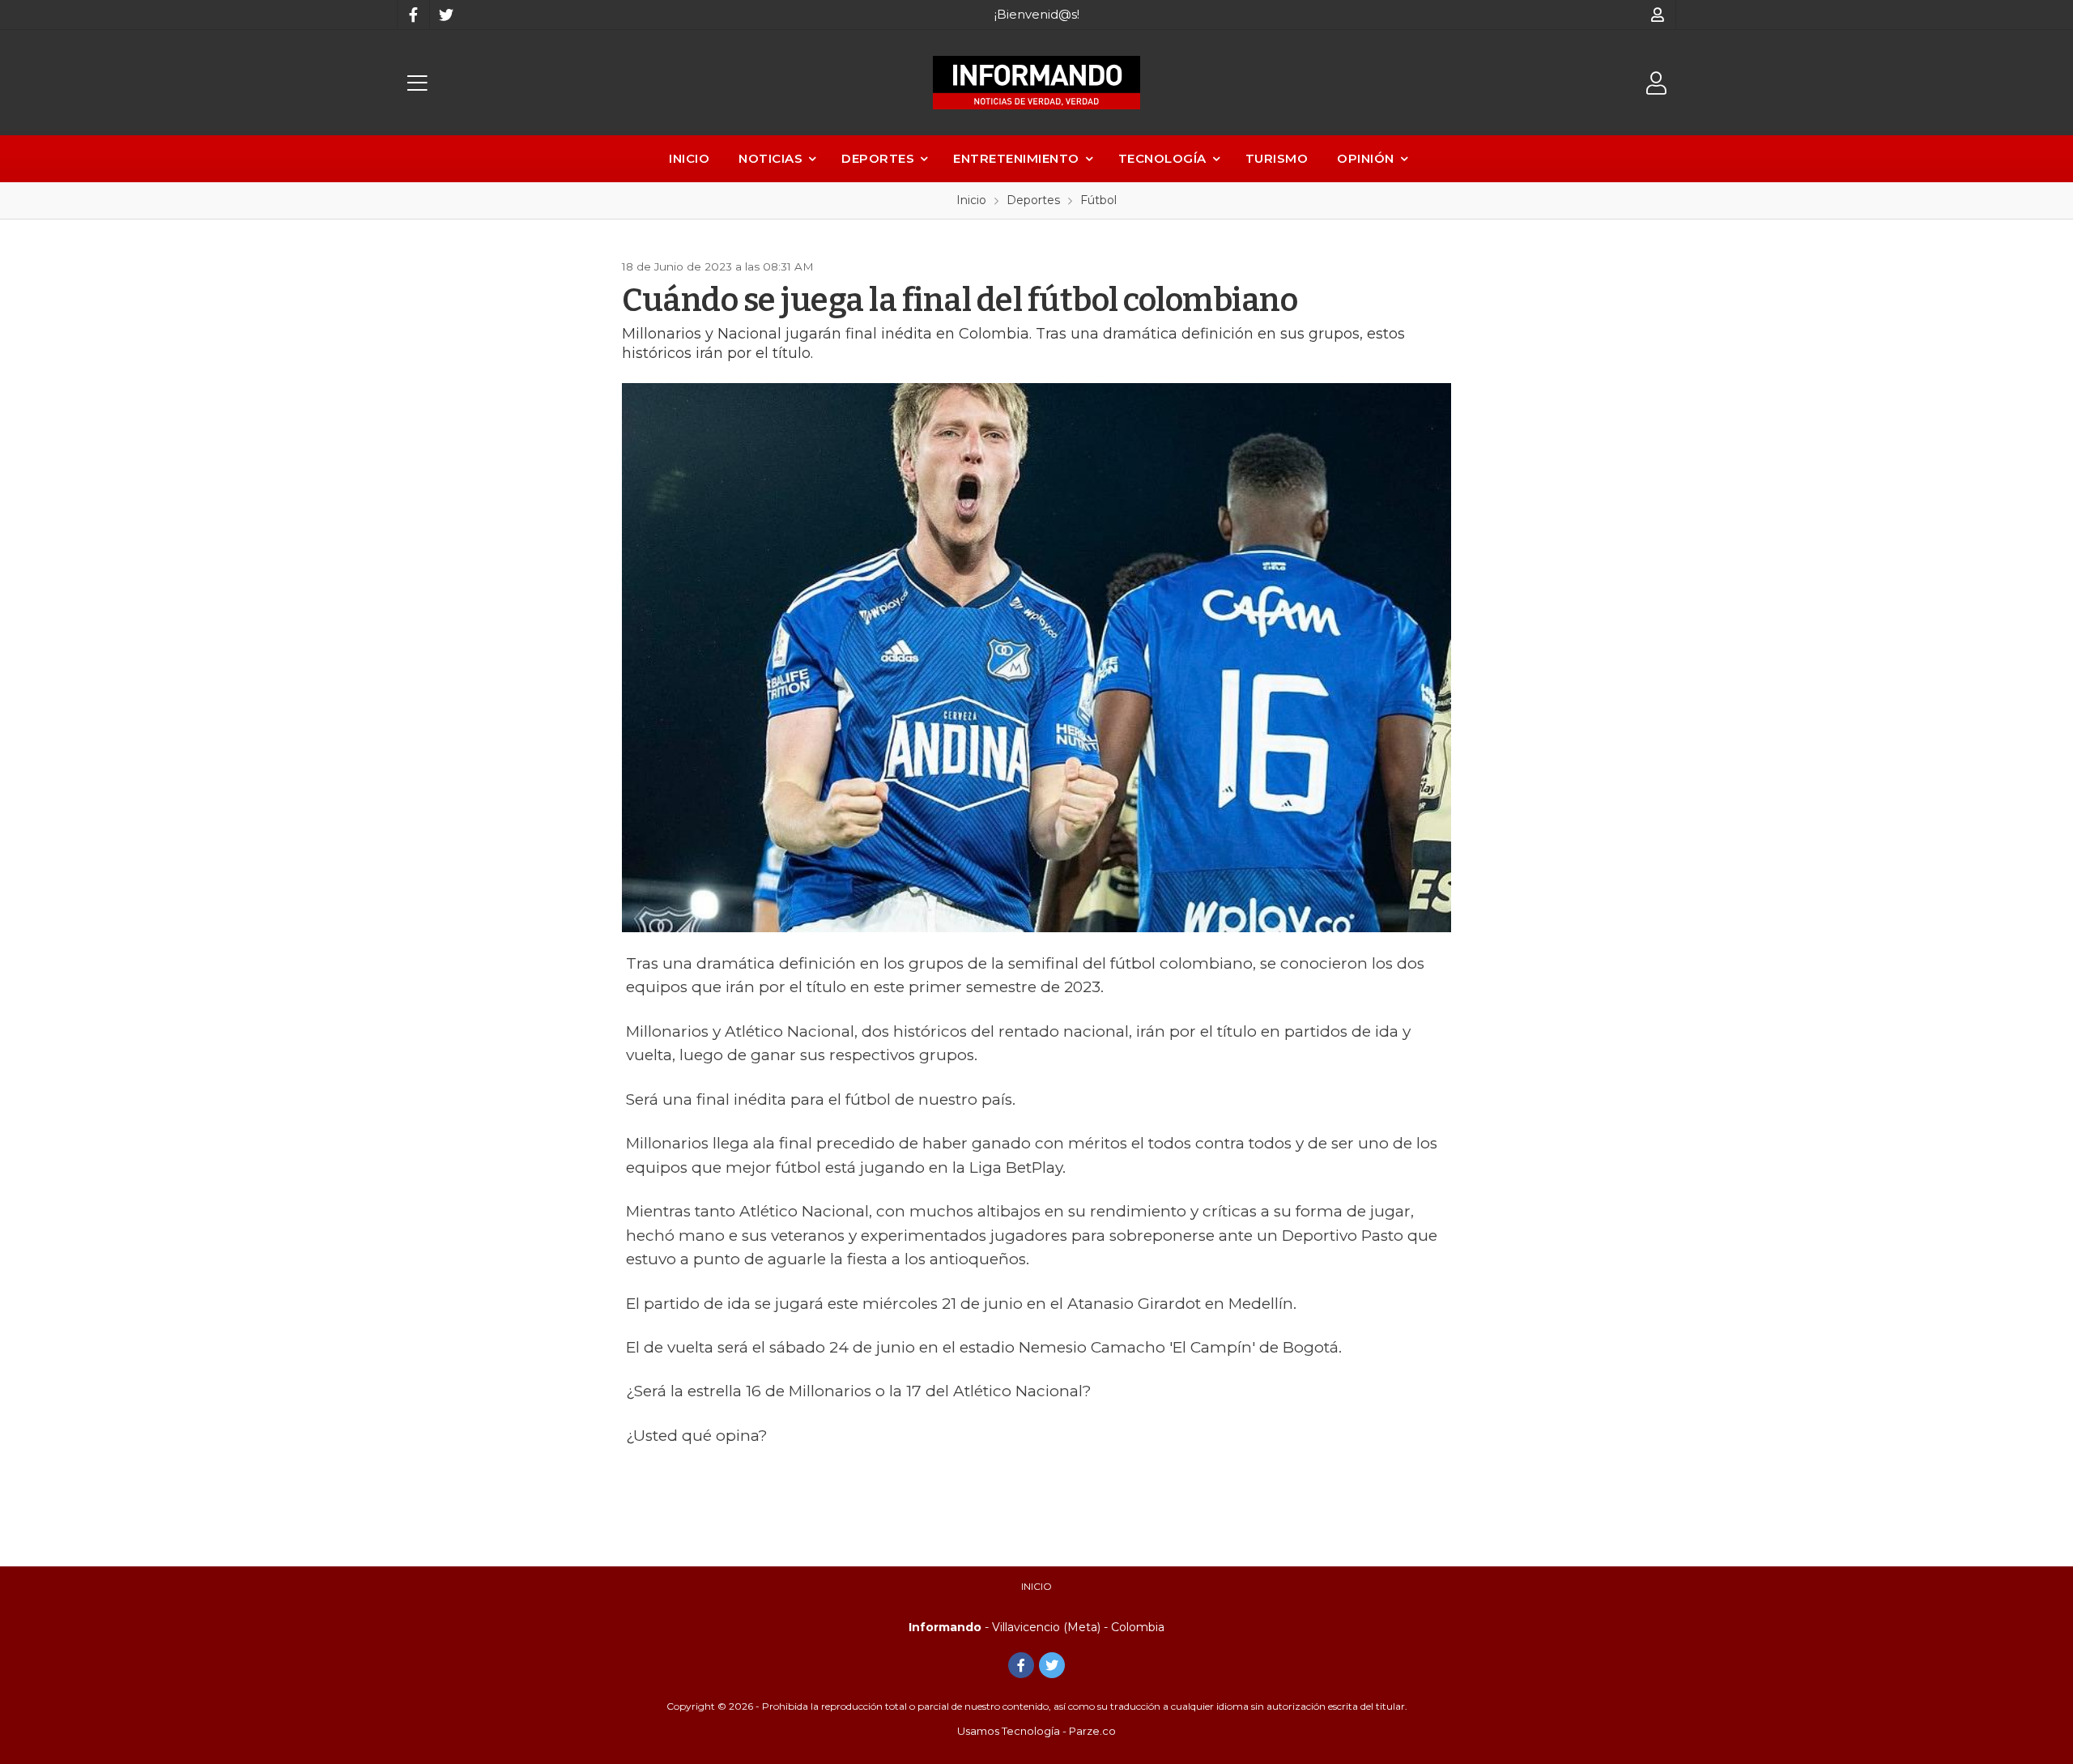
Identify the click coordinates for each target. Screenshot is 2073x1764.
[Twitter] (445, 15)
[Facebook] (413, 15)
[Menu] (417, 83)
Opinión (1366, 158)
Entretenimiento (1016, 158)
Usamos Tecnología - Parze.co (1036, 1731)
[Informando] (1036, 83)
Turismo (1277, 158)
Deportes (878, 158)
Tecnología (1162, 158)
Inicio (689, 158)
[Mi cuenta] (1658, 15)
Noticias (770, 158)
